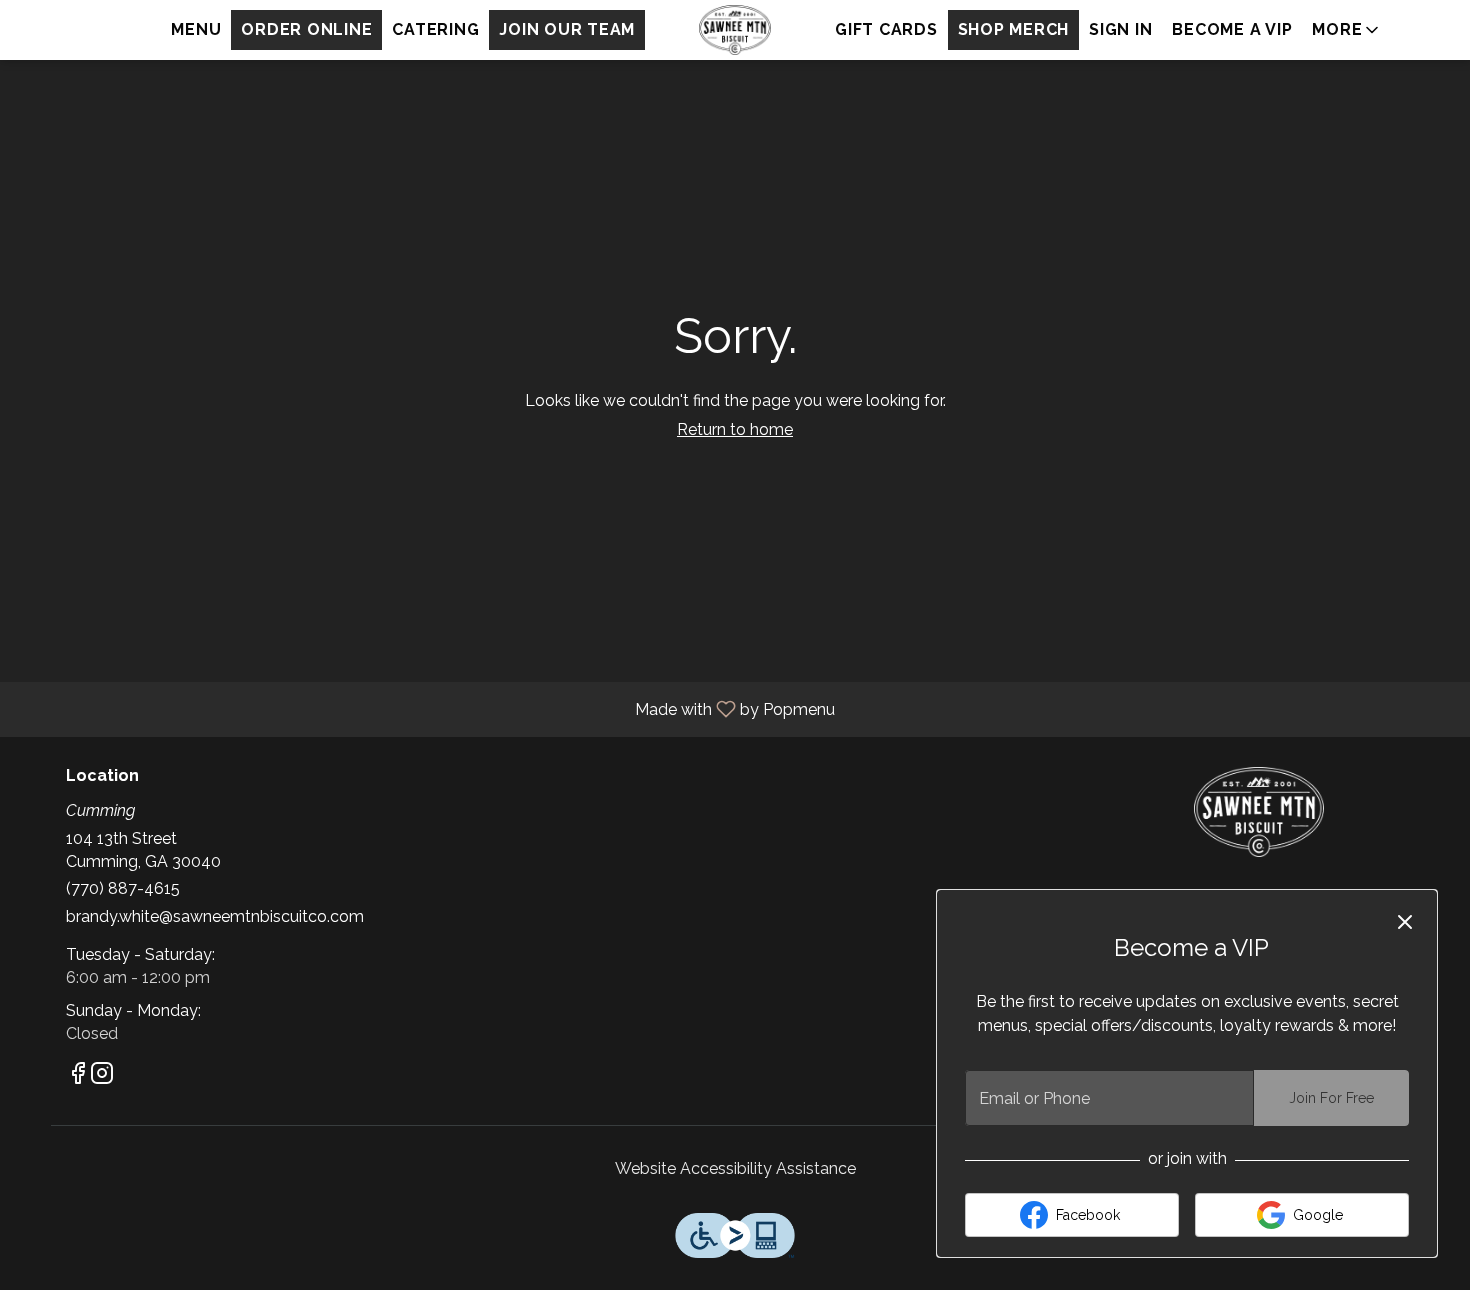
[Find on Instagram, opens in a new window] (102, 1076)
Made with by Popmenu (425, 708)
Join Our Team (567, 29)
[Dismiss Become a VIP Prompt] (1405, 922)
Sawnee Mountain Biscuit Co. (1260, 812)
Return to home (735, 429)
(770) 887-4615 (123, 888)
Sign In (1120, 29)
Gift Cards (886, 29)
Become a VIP (1232, 29)
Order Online (306, 29)
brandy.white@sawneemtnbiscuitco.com (215, 916)
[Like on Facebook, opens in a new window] (78, 1076)
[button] (1347, 30)
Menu (196, 29)
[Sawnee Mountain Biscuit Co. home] (735, 30)
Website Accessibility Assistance (735, 1168)
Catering (435, 29)
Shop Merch (1014, 29)
